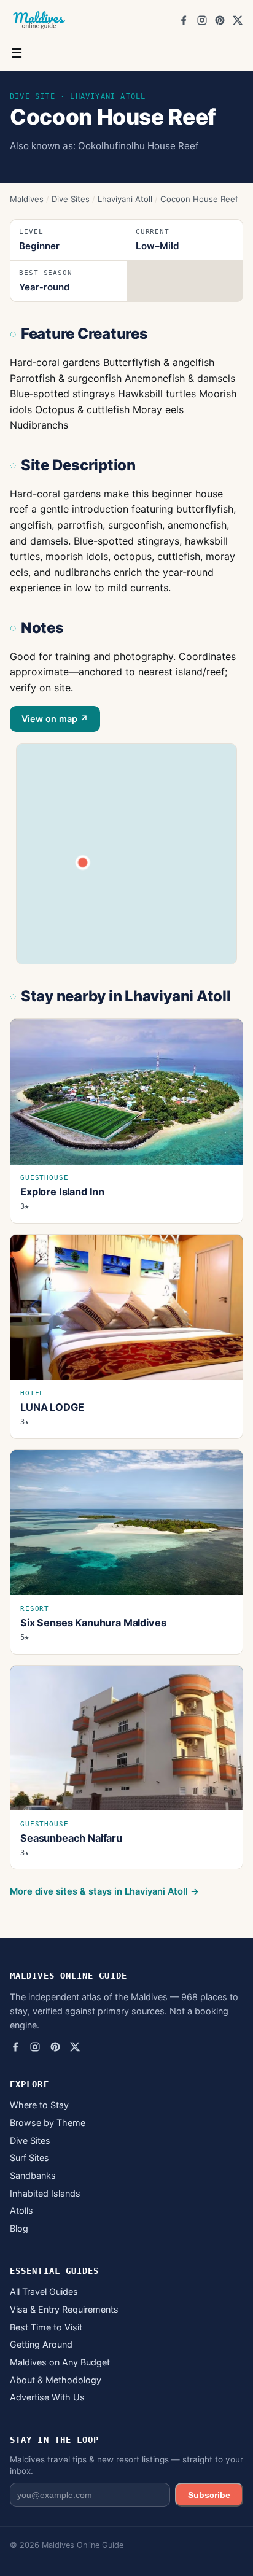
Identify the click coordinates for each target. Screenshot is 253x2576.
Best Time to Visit (46, 2327)
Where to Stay (39, 2105)
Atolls (21, 2210)
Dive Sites (71, 199)
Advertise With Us (47, 2397)
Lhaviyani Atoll (125, 199)
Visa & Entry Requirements (64, 2309)
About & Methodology (56, 2380)
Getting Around (41, 2344)
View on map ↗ (55, 719)
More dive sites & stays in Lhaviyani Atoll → (104, 1891)
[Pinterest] (220, 20)
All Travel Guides (44, 2291)
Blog (19, 2228)
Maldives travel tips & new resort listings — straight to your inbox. (126, 2465)
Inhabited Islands (45, 2193)
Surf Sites (29, 2158)
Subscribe (209, 2495)
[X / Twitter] (238, 20)
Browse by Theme (48, 2123)
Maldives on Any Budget (60, 2362)
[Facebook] (184, 20)
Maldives (27, 199)
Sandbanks (33, 2175)
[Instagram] (202, 20)
